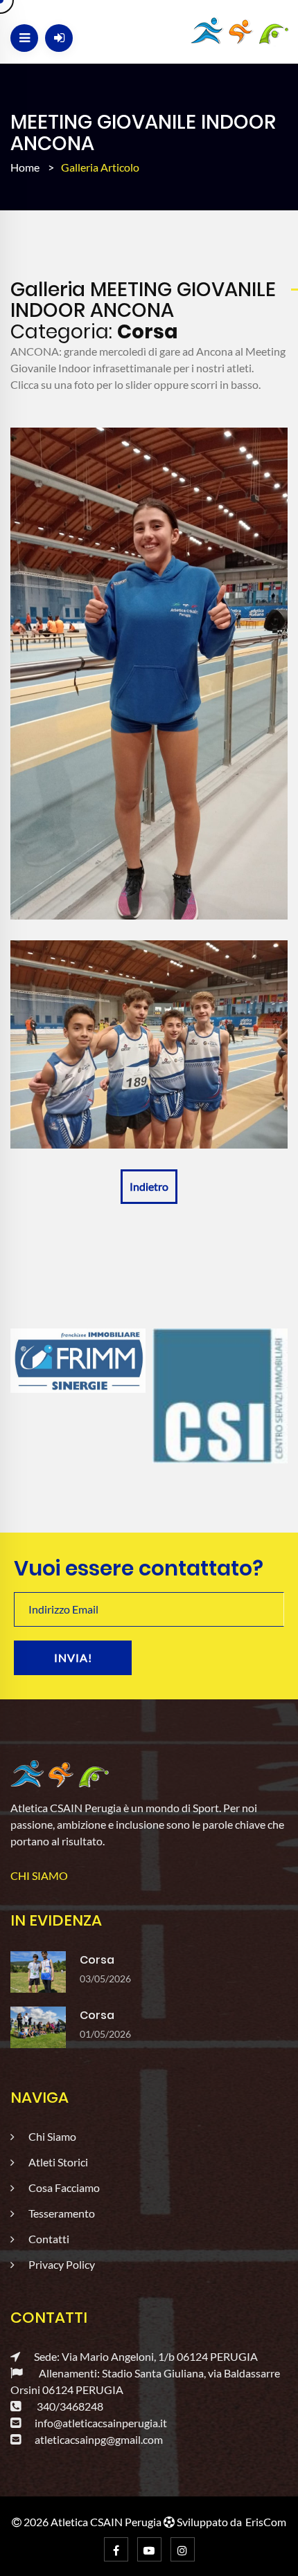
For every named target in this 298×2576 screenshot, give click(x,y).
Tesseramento (62, 2213)
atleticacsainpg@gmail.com (99, 2439)
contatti (49, 2239)
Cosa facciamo (64, 2187)
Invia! (73, 1657)
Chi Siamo (52, 2136)
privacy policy (62, 2264)
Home (25, 167)
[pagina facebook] (116, 2549)
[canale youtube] (149, 2549)
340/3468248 (69, 2406)
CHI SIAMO (39, 1875)
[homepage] (61, 1773)
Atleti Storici (58, 2162)
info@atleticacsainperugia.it (101, 2423)
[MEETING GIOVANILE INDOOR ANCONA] (149, 674)
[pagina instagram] (183, 2549)
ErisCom (266, 2522)
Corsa (97, 1960)
